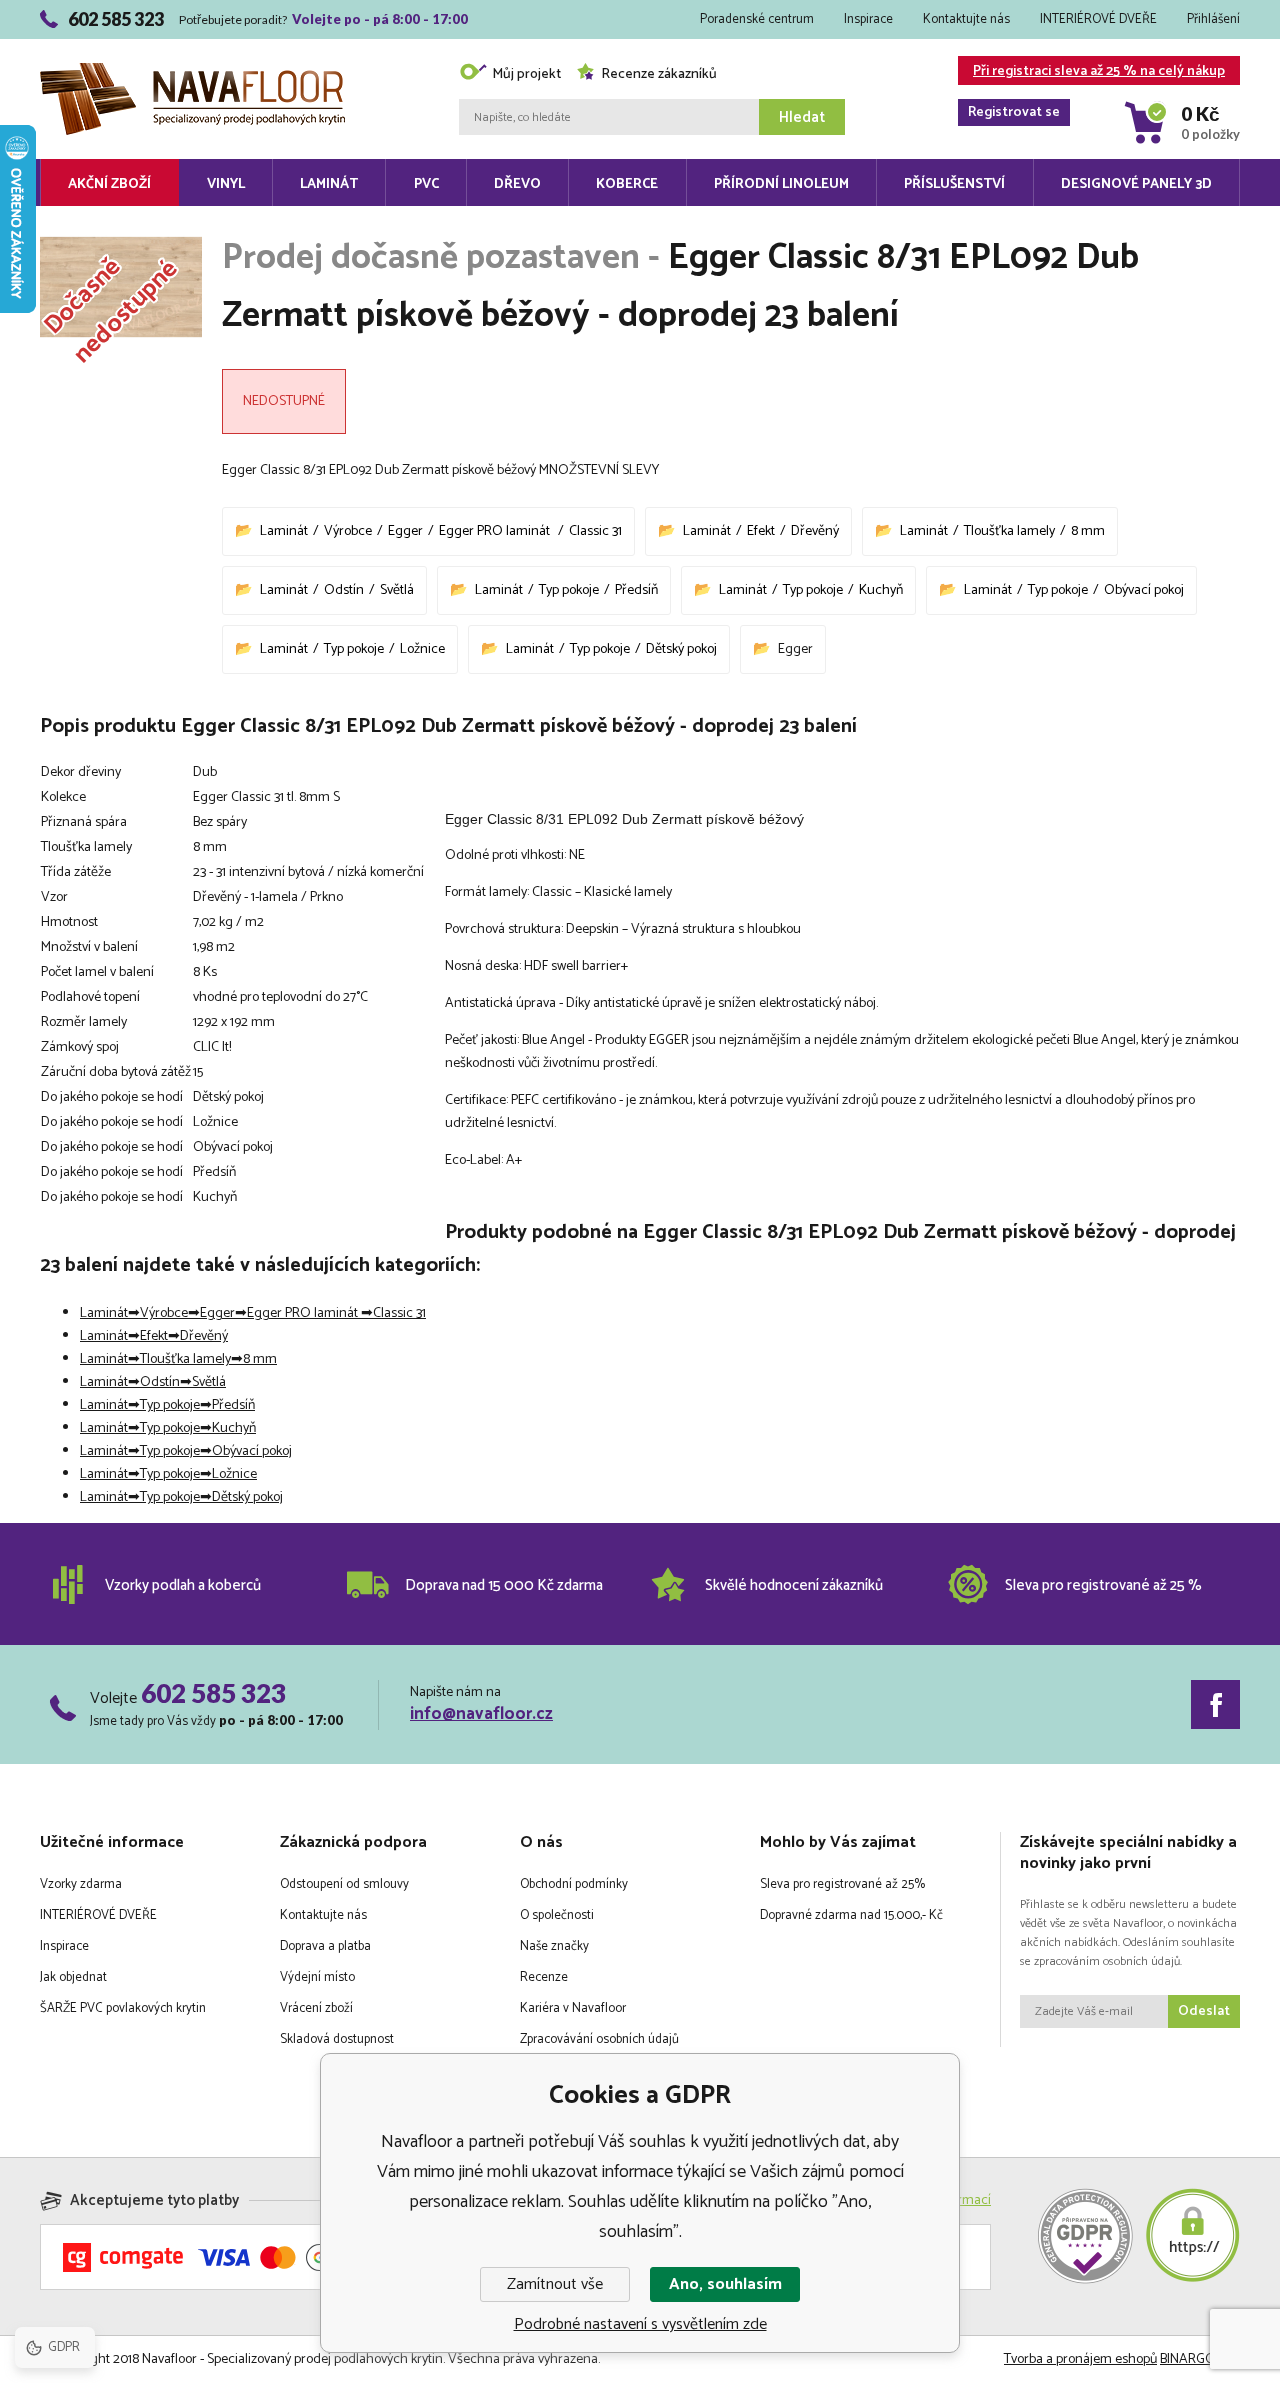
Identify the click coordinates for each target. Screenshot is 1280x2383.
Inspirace (868, 19)
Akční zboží (109, 184)
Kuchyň (881, 590)
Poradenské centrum (757, 19)
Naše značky (554, 1946)
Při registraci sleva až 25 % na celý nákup (1096, 72)
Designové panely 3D (1136, 184)
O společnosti (557, 1915)
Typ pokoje (569, 590)
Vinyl (226, 184)
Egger (405, 531)
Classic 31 (595, 531)
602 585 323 (213, 1693)
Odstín (344, 590)
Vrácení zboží (316, 2008)
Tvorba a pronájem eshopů (1080, 2359)
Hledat (802, 117)
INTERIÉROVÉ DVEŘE (1098, 19)
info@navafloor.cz (481, 1714)
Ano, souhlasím (725, 2284)
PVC (426, 184)
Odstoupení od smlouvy (344, 1884)
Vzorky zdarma (81, 1884)
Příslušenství (954, 184)
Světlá (397, 590)
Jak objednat (73, 1977)
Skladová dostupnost (337, 2039)
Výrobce (348, 531)
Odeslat (1204, 2011)
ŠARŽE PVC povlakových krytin (123, 2008)
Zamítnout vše (555, 2284)
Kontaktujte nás (966, 19)
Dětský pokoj (681, 649)
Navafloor (192, 42)
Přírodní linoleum (781, 184)
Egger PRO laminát (496, 531)
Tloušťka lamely (1009, 531)
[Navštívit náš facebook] (1215, 1704)
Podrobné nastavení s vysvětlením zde (640, 2324)
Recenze (544, 1977)
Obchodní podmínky (574, 1884)
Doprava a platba (325, 1946)
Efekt (761, 531)
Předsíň (636, 590)
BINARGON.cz (1200, 2359)
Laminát (329, 184)
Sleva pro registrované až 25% (842, 1884)
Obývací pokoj (1144, 590)
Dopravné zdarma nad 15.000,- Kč (851, 1915)
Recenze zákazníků (659, 74)
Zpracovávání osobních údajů (599, 2039)
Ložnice (422, 649)
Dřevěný (815, 531)
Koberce (627, 184)
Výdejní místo (317, 1977)
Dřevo (517, 184)
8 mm (1088, 531)
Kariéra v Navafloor (573, 2008)
